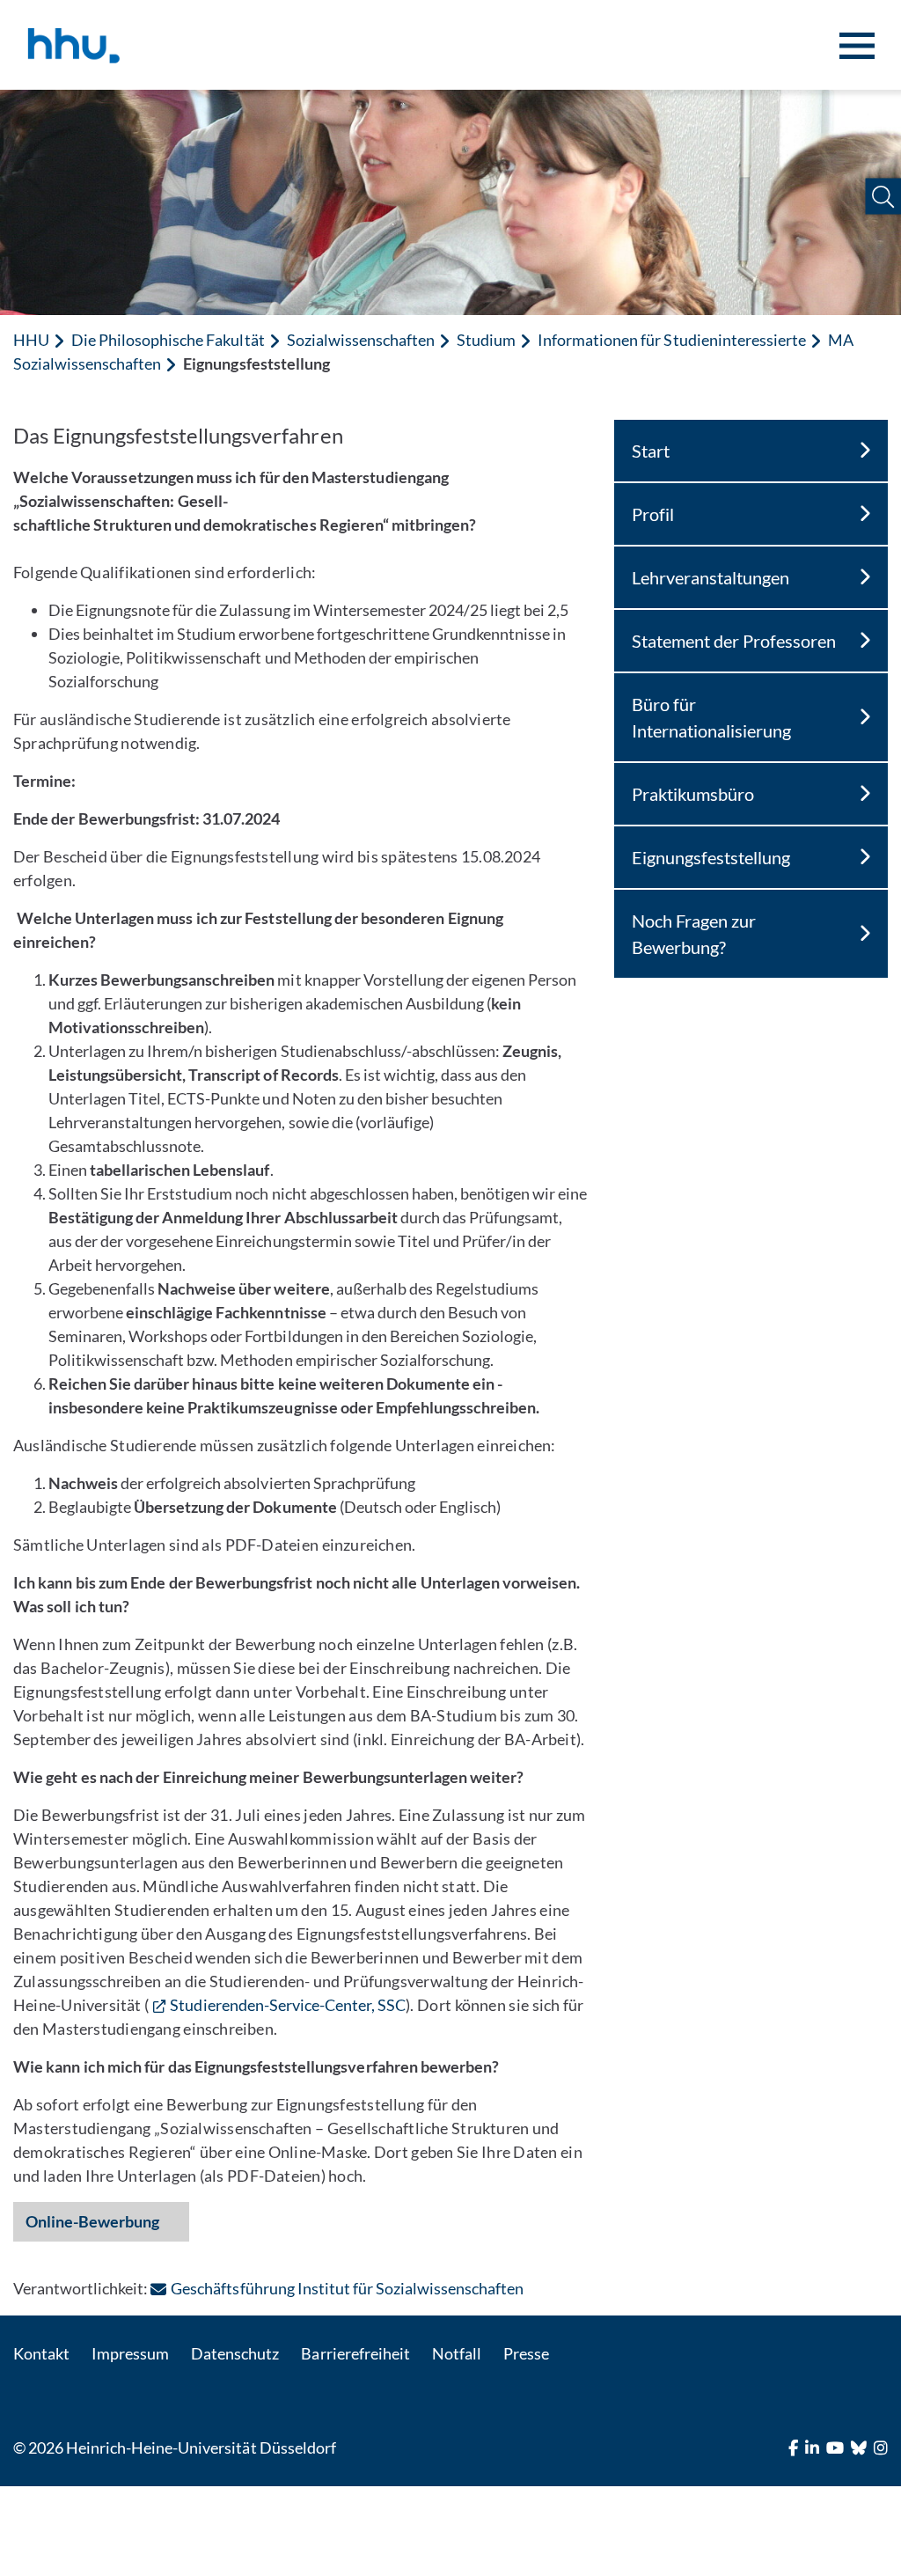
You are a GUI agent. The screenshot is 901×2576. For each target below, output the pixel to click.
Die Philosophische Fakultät (168, 340)
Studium (486, 340)
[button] (883, 197)
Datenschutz (235, 2353)
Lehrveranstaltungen (711, 577)
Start (651, 451)
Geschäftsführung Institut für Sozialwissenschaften (347, 2288)
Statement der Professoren (734, 641)
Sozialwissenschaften (361, 340)
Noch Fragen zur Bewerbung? (694, 934)
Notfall (457, 2353)
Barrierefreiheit (355, 2353)
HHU (31, 340)
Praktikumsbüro (693, 794)
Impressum (130, 2353)
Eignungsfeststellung (711, 857)
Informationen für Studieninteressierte (672, 340)
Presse (526, 2353)
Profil (653, 514)
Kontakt (41, 2353)
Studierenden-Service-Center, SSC (288, 2005)
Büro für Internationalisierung (711, 717)
